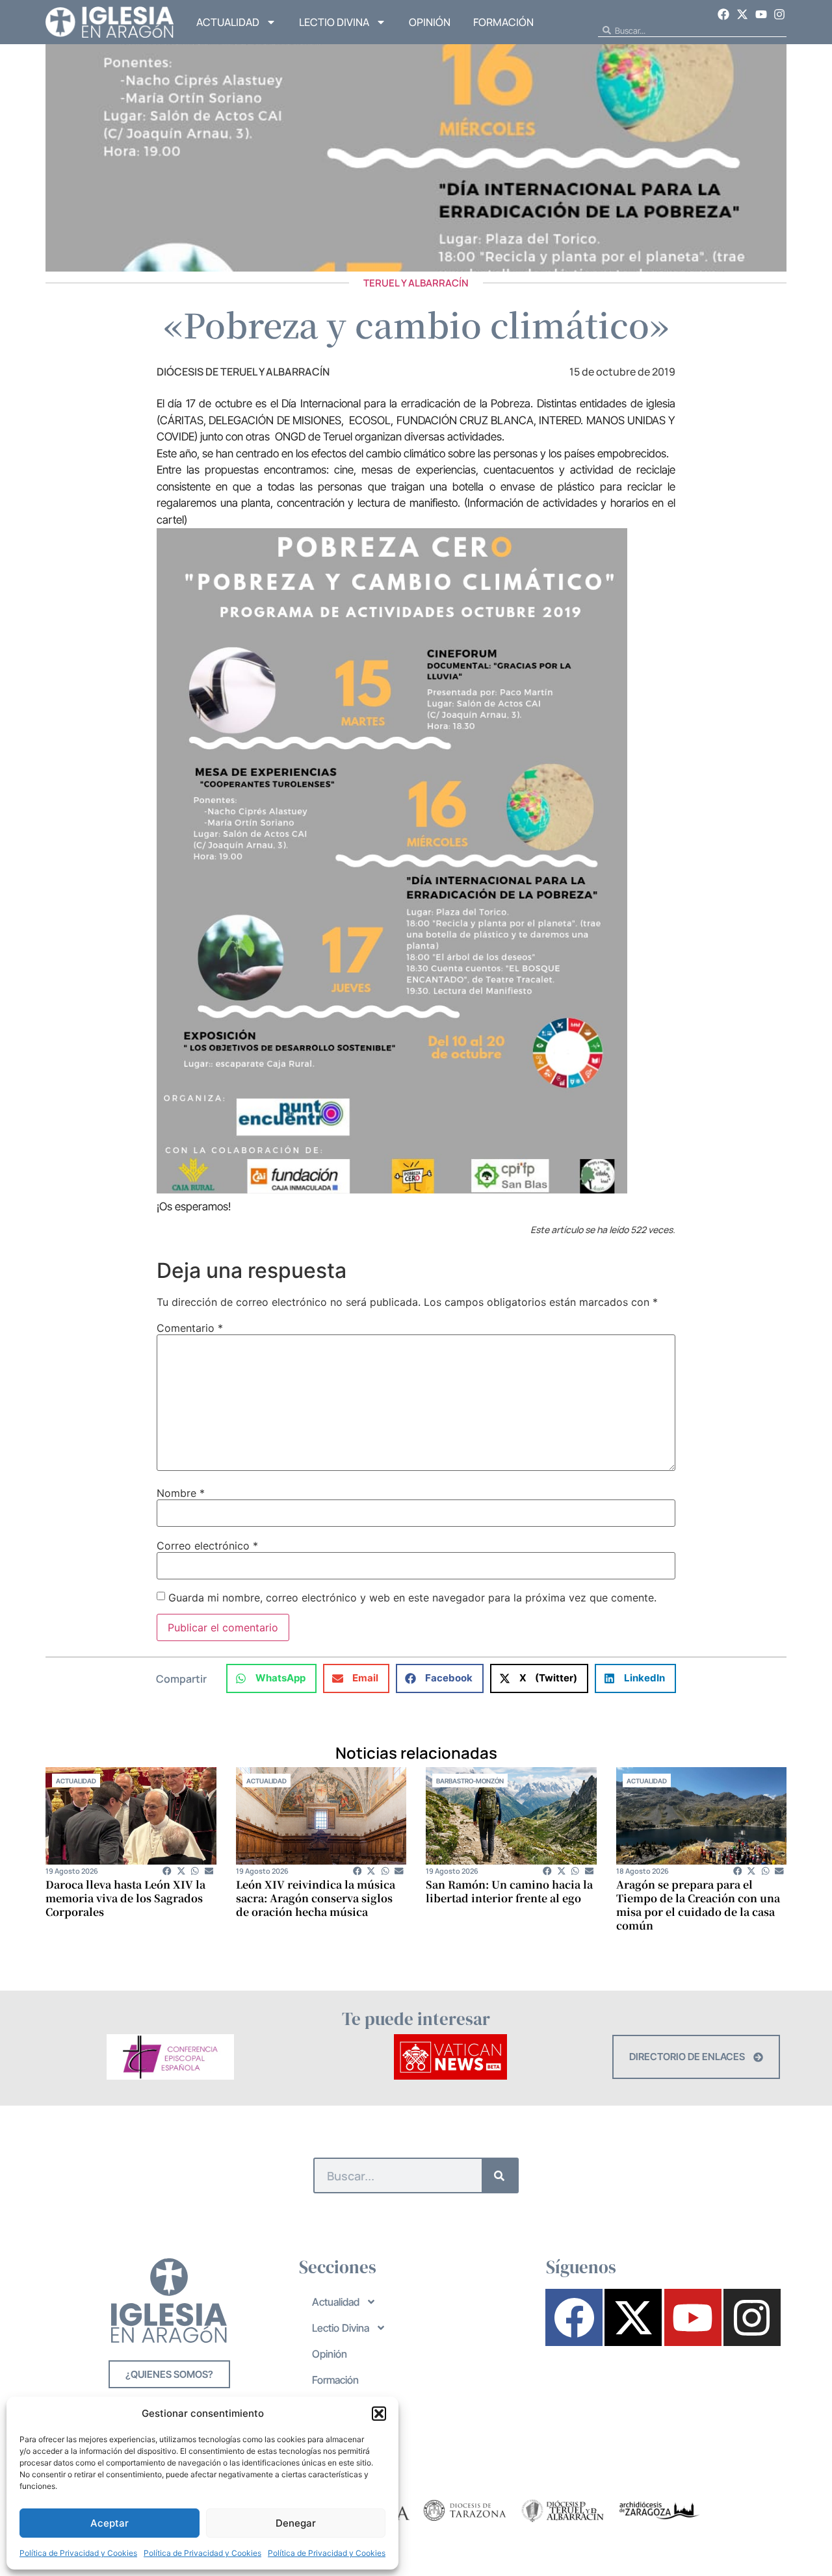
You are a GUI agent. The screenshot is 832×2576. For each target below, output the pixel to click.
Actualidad (228, 22)
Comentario (190, 1328)
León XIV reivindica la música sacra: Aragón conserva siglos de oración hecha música (316, 1898)
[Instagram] (779, 14)
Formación (503, 22)
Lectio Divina (334, 22)
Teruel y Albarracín (416, 283)
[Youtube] (761, 14)
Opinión (430, 22)
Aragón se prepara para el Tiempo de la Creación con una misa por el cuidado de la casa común (698, 1905)
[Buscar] (500, 2175)
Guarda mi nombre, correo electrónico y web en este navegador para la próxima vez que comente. (412, 1598)
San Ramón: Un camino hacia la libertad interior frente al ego (509, 1891)
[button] (379, 2414)
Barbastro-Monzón (470, 1781)
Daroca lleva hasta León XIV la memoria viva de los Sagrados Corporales (125, 1898)
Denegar (296, 2523)
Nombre (181, 1493)
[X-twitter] (742, 14)
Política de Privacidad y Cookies (78, 2553)
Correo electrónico (207, 1546)
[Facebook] (724, 14)
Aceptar (110, 2523)
